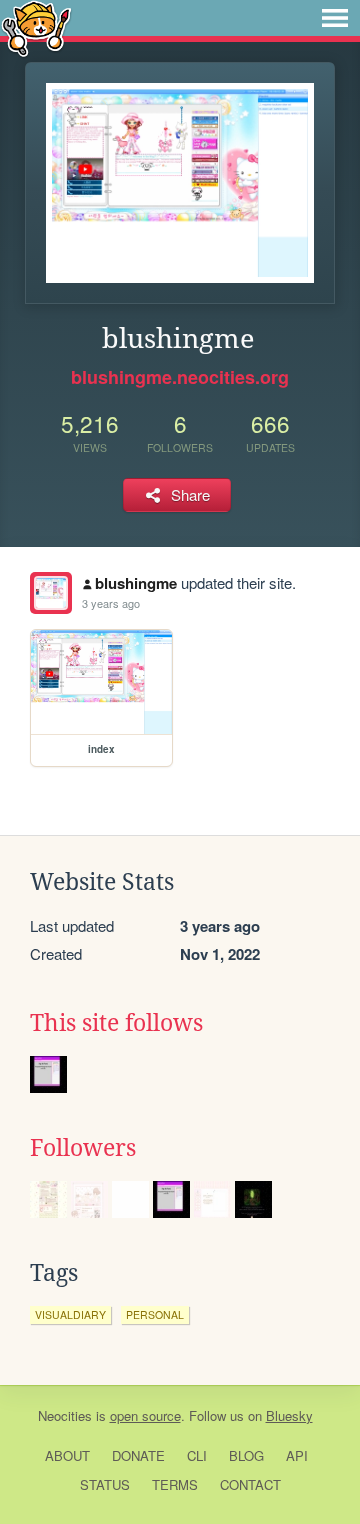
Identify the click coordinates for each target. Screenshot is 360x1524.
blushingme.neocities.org (180, 377)
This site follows (116, 1023)
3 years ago (111, 603)
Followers (83, 1148)
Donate (138, 1455)
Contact (250, 1484)
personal (155, 1314)
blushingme (136, 583)
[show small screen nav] (335, 18)
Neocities (65, 1415)
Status (105, 1484)
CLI (197, 1455)
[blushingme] (51, 593)
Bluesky (289, 1415)
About (67, 1455)
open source (145, 1415)
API (297, 1455)
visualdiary (70, 1314)
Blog (246, 1455)
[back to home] (36, 27)
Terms (175, 1484)
